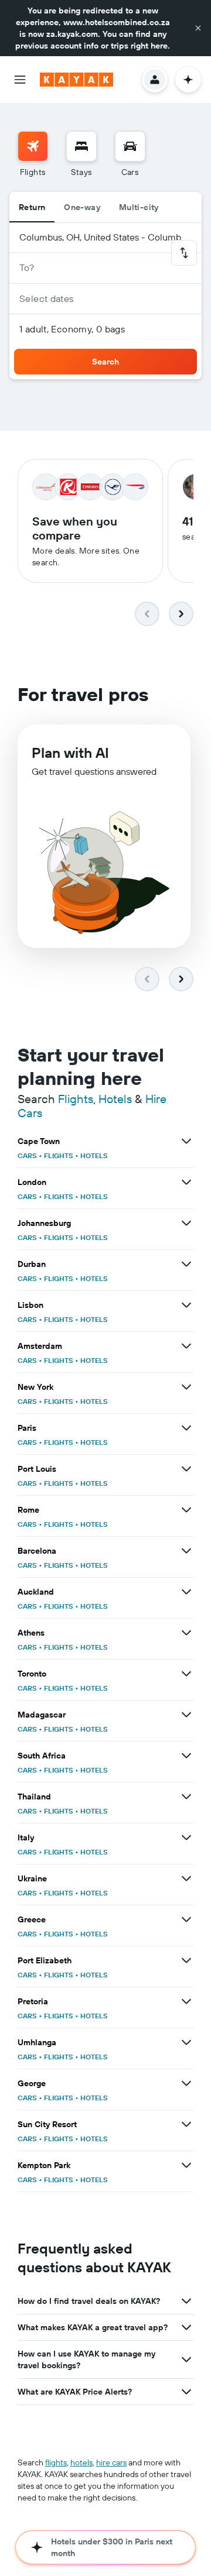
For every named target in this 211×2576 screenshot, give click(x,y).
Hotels (115, 1099)
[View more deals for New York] (186, 1387)
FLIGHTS (59, 1155)
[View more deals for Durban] (186, 1264)
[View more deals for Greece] (186, 1919)
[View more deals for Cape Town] (186, 1141)
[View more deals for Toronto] (186, 1674)
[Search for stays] (81, 146)
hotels (81, 2462)
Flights (76, 1099)
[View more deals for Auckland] (186, 1592)
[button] (198, 28)
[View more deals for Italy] (186, 1837)
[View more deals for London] (186, 1182)
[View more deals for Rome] (186, 1510)
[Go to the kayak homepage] (76, 80)
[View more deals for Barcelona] (186, 1551)
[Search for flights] (33, 146)
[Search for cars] (130, 146)
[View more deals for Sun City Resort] (186, 2124)
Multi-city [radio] (139, 207)
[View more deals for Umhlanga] (186, 2042)
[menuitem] (33, 154)
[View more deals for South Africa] (186, 1756)
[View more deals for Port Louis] (186, 1469)
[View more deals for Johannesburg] (186, 1223)
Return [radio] (32, 207)
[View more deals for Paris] (186, 1428)
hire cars (111, 2462)
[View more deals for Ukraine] (186, 1878)
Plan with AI (70, 753)
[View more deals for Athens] (186, 1633)
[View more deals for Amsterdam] (186, 1346)
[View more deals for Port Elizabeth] (186, 1960)
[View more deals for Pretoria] (186, 2001)
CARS (27, 1155)
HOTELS (94, 1155)
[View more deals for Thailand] (186, 1797)
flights (56, 2462)
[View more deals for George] (186, 2083)
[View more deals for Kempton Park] (186, 2165)
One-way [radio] (82, 207)
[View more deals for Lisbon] (186, 1305)
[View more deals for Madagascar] (186, 1715)
